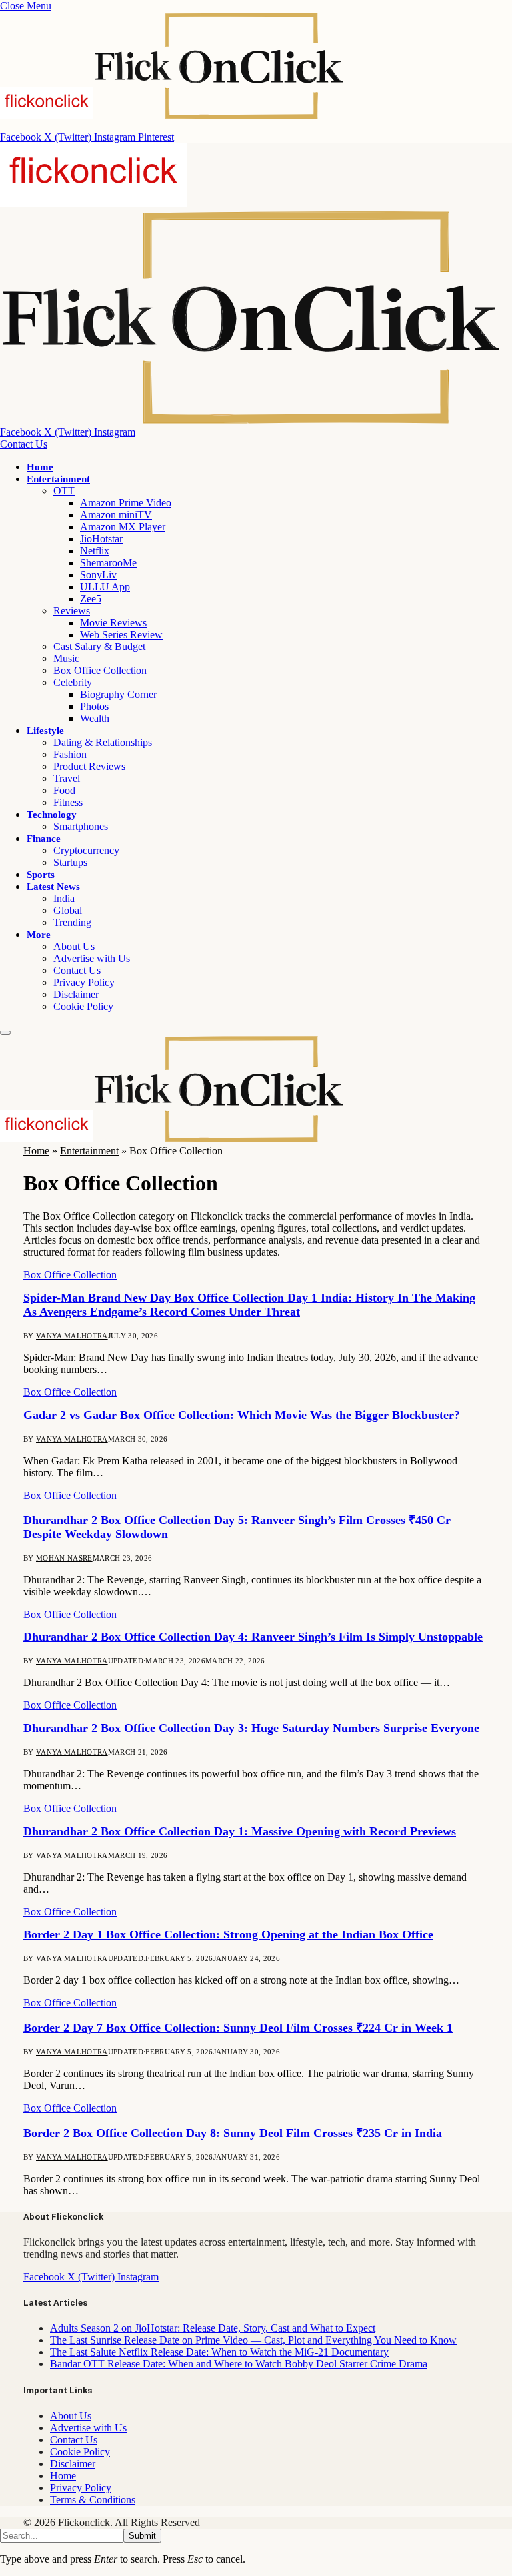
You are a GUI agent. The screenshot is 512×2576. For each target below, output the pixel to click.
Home (40, 467)
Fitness (68, 802)
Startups (70, 862)
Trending (72, 922)
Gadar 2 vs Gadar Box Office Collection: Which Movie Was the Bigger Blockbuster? (242, 1415)
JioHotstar (101, 539)
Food (64, 790)
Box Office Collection (100, 670)
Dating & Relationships (103, 742)
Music (66, 658)
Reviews (72, 611)
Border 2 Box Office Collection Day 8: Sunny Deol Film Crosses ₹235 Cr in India (233, 2133)
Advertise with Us (92, 958)
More (39, 935)
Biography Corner (118, 694)
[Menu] (5, 1033)
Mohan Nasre (64, 1558)
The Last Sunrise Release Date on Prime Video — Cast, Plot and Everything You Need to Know (253, 2340)
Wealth (95, 718)
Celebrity (73, 682)
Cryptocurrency (86, 850)
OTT (64, 491)
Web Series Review (121, 635)
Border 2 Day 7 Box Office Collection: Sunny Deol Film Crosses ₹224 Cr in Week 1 (238, 2028)
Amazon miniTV (116, 515)
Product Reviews (89, 766)
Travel (67, 778)
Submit (142, 2536)
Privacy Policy (84, 982)
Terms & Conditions (93, 2500)
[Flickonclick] (172, 1139)
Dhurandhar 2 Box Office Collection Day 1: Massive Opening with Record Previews (240, 1831)
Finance (44, 839)
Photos (94, 706)
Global (68, 910)
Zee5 (91, 599)
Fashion (70, 754)
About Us (74, 946)
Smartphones (81, 826)
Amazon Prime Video (126, 503)
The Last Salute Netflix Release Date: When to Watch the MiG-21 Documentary (219, 2352)
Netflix (95, 551)
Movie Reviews (113, 623)
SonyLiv (98, 575)
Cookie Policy (83, 1006)
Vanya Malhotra (72, 1336)
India (64, 898)
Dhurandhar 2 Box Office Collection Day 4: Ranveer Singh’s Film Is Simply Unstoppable (253, 1637)
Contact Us (24, 444)
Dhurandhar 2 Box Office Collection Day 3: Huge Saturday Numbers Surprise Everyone (251, 1728)
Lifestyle (45, 731)
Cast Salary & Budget (99, 646)
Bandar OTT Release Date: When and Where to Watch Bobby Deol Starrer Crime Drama (239, 2364)
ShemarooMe (108, 563)
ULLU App (105, 587)
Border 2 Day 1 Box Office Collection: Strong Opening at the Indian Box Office (228, 1934)
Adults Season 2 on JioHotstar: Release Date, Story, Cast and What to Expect (213, 2328)
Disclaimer (76, 994)
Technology (52, 815)
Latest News (53, 887)
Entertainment (58, 479)
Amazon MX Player (123, 527)
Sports (41, 875)
